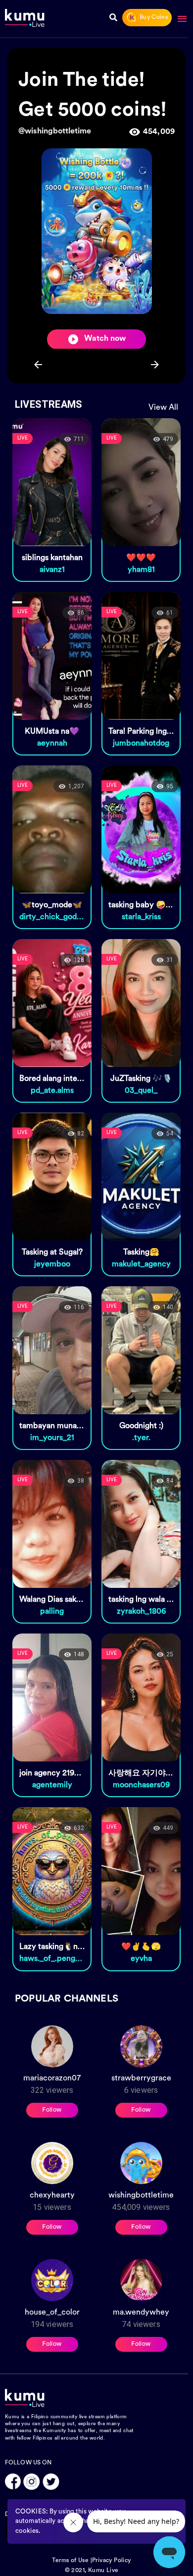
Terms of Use (70, 2561)
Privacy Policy (112, 2561)
